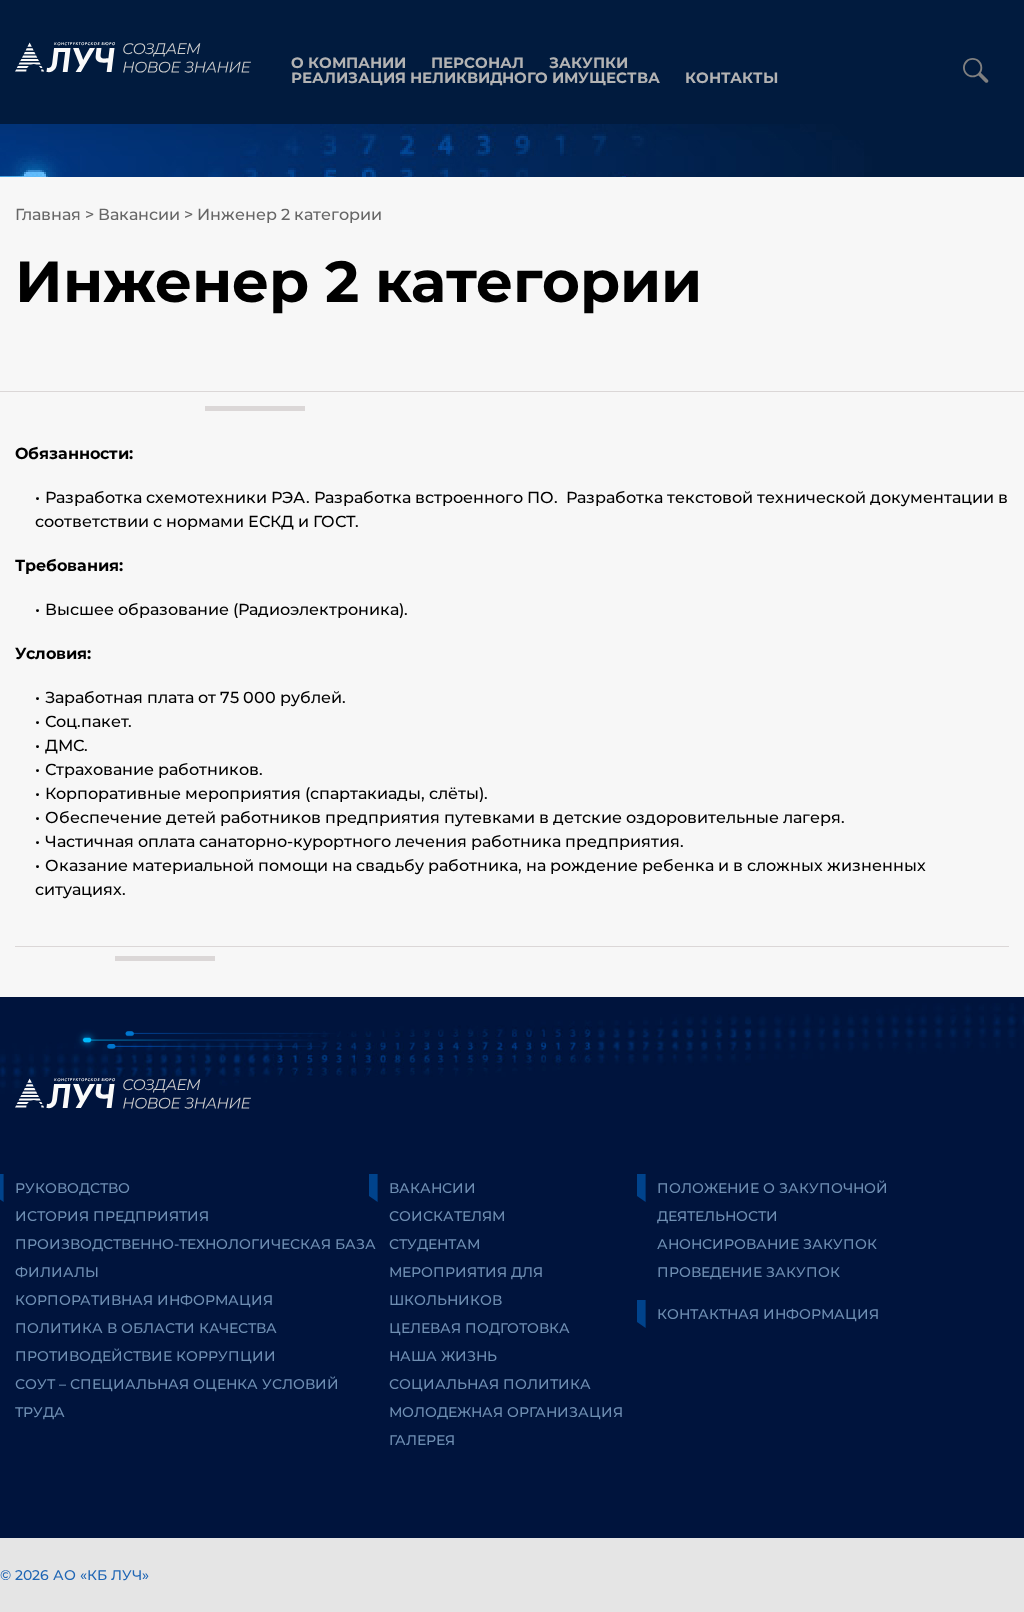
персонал (477, 62)
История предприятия (112, 1216)
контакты (731, 77)
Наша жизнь (443, 1356)
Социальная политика (490, 1384)
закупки (588, 62)
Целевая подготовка (479, 1328)
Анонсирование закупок (767, 1244)
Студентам (434, 1244)
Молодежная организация (506, 1412)
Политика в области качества (146, 1328)
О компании (348, 62)
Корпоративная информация (144, 1300)
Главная (48, 214)
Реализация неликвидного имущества (475, 77)
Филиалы (57, 1272)
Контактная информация (768, 1314)
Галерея (422, 1440)
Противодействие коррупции (145, 1356)
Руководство (72, 1188)
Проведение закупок (748, 1272)
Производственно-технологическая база (195, 1244)
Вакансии (139, 214)
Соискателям (447, 1216)
